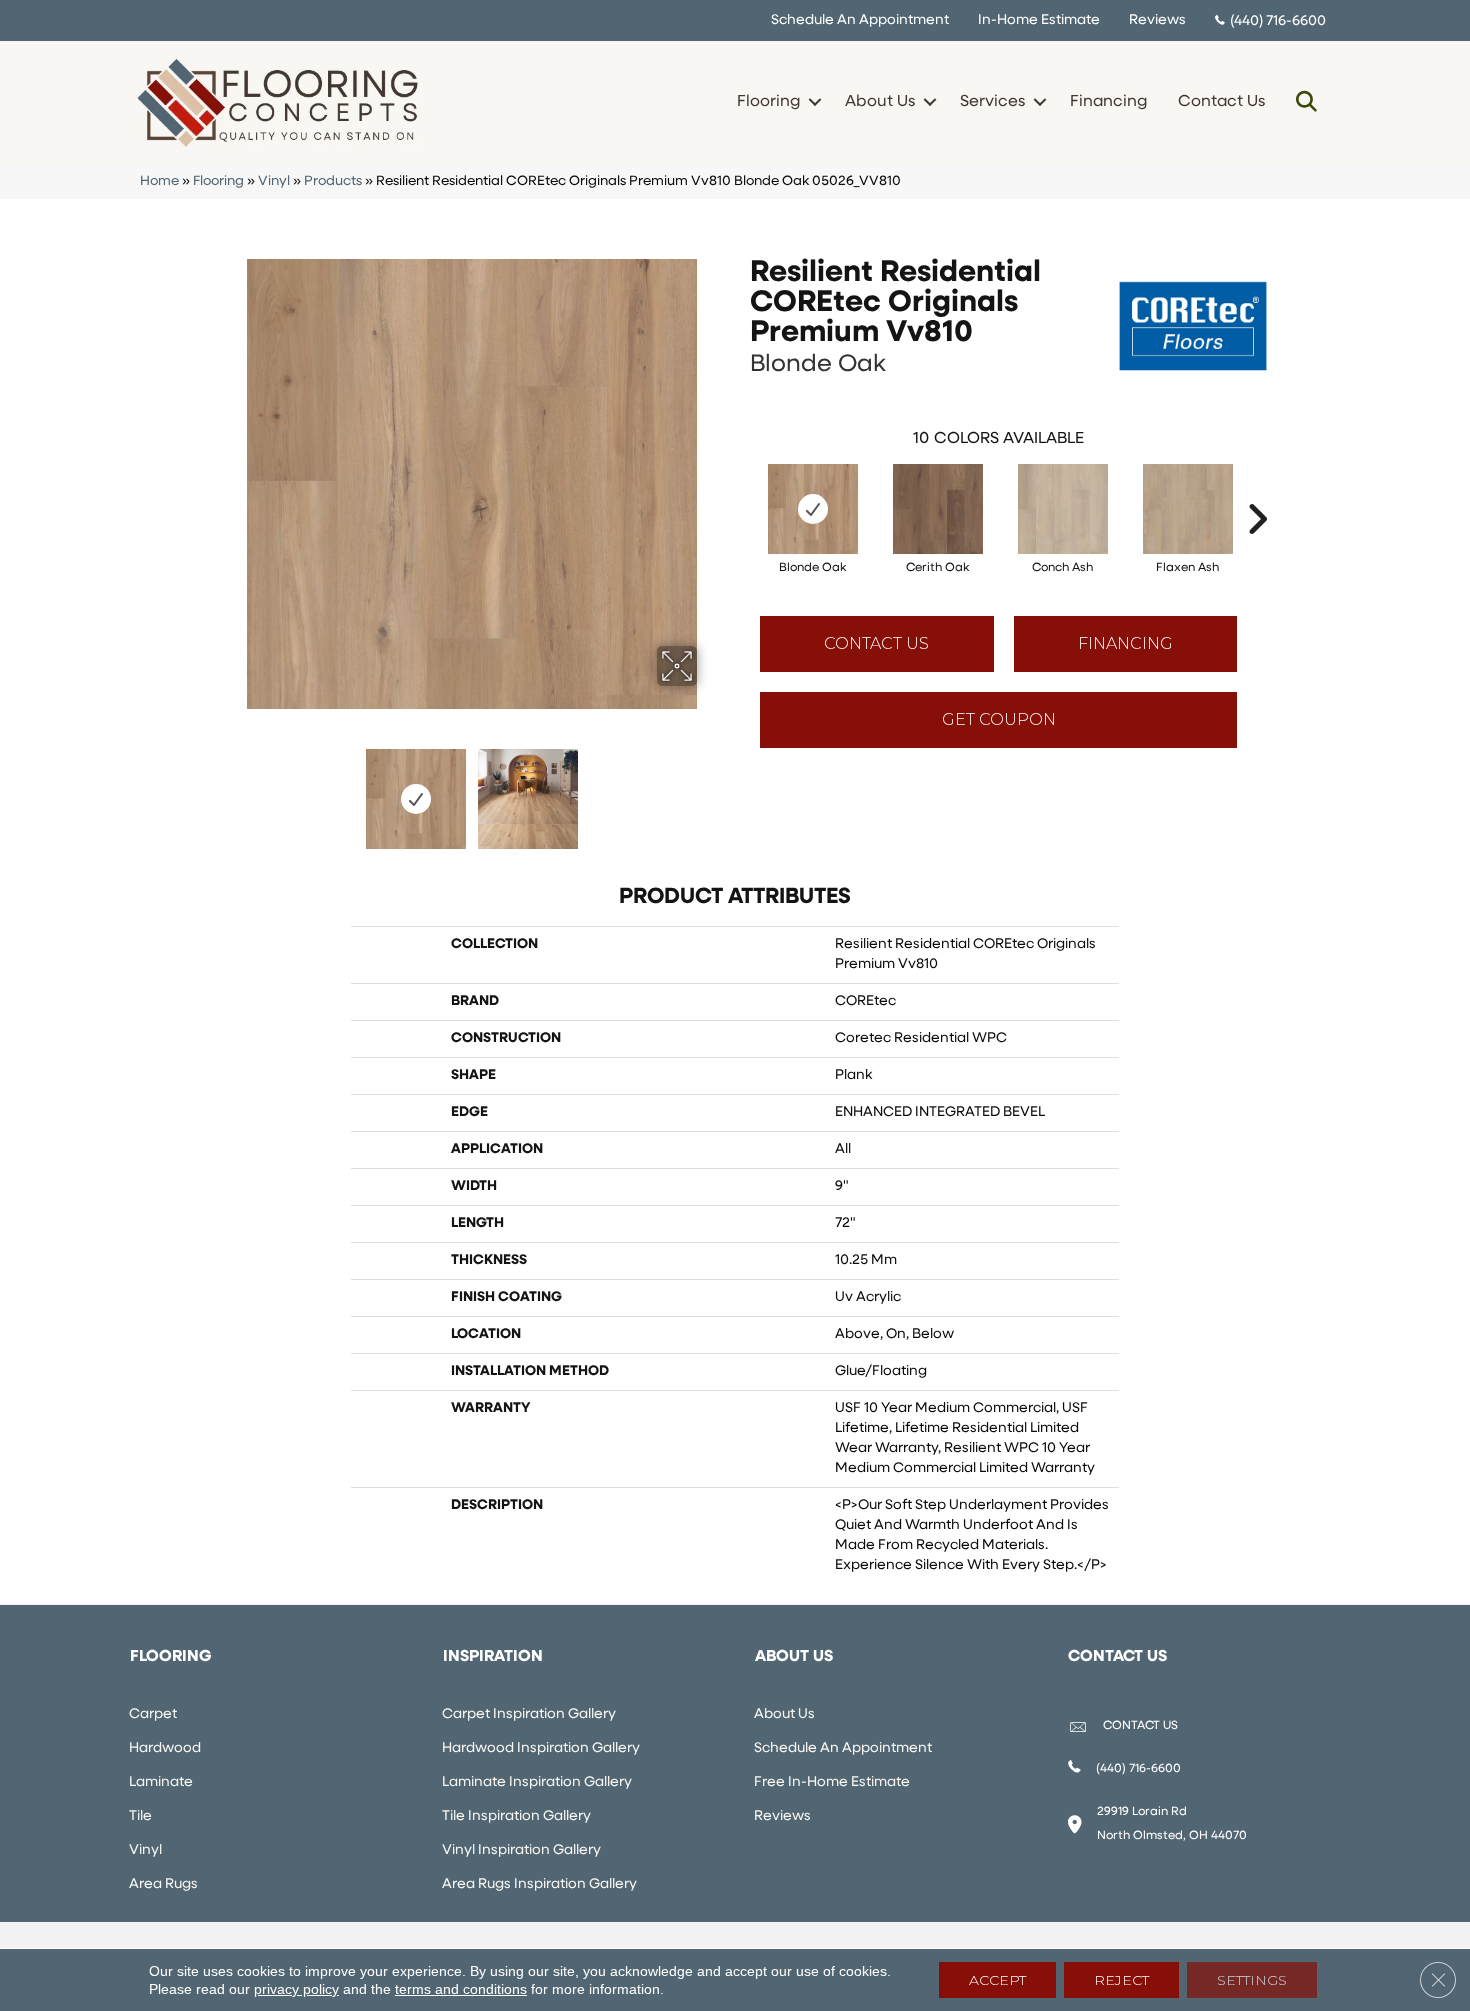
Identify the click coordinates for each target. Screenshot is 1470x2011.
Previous (233, 789)
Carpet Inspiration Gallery (529, 1714)
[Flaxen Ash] (1188, 509)
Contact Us (1221, 102)
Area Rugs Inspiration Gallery (539, 1884)
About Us (880, 102)
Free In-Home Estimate (832, 1782)
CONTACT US (1140, 1726)
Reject (1121, 1980)
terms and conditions (461, 1989)
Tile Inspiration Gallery (516, 1816)
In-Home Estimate (1039, 20)
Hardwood (165, 1748)
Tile (140, 1816)
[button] (814, 102)
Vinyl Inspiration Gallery (521, 1850)
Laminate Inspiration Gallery (537, 1782)
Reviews (1157, 20)
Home (159, 181)
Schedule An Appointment (860, 20)
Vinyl (274, 181)
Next (710, 789)
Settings (1252, 1980)
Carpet (153, 1714)
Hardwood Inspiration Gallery (541, 1748)
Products (333, 181)
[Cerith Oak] (938, 509)
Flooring (768, 102)
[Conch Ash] (1063, 509)
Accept (997, 1980)
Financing (1108, 102)
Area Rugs (163, 1884)
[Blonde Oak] (813, 509)
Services (992, 102)
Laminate (161, 1782)
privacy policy (296, 1989)
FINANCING (1125, 643)
